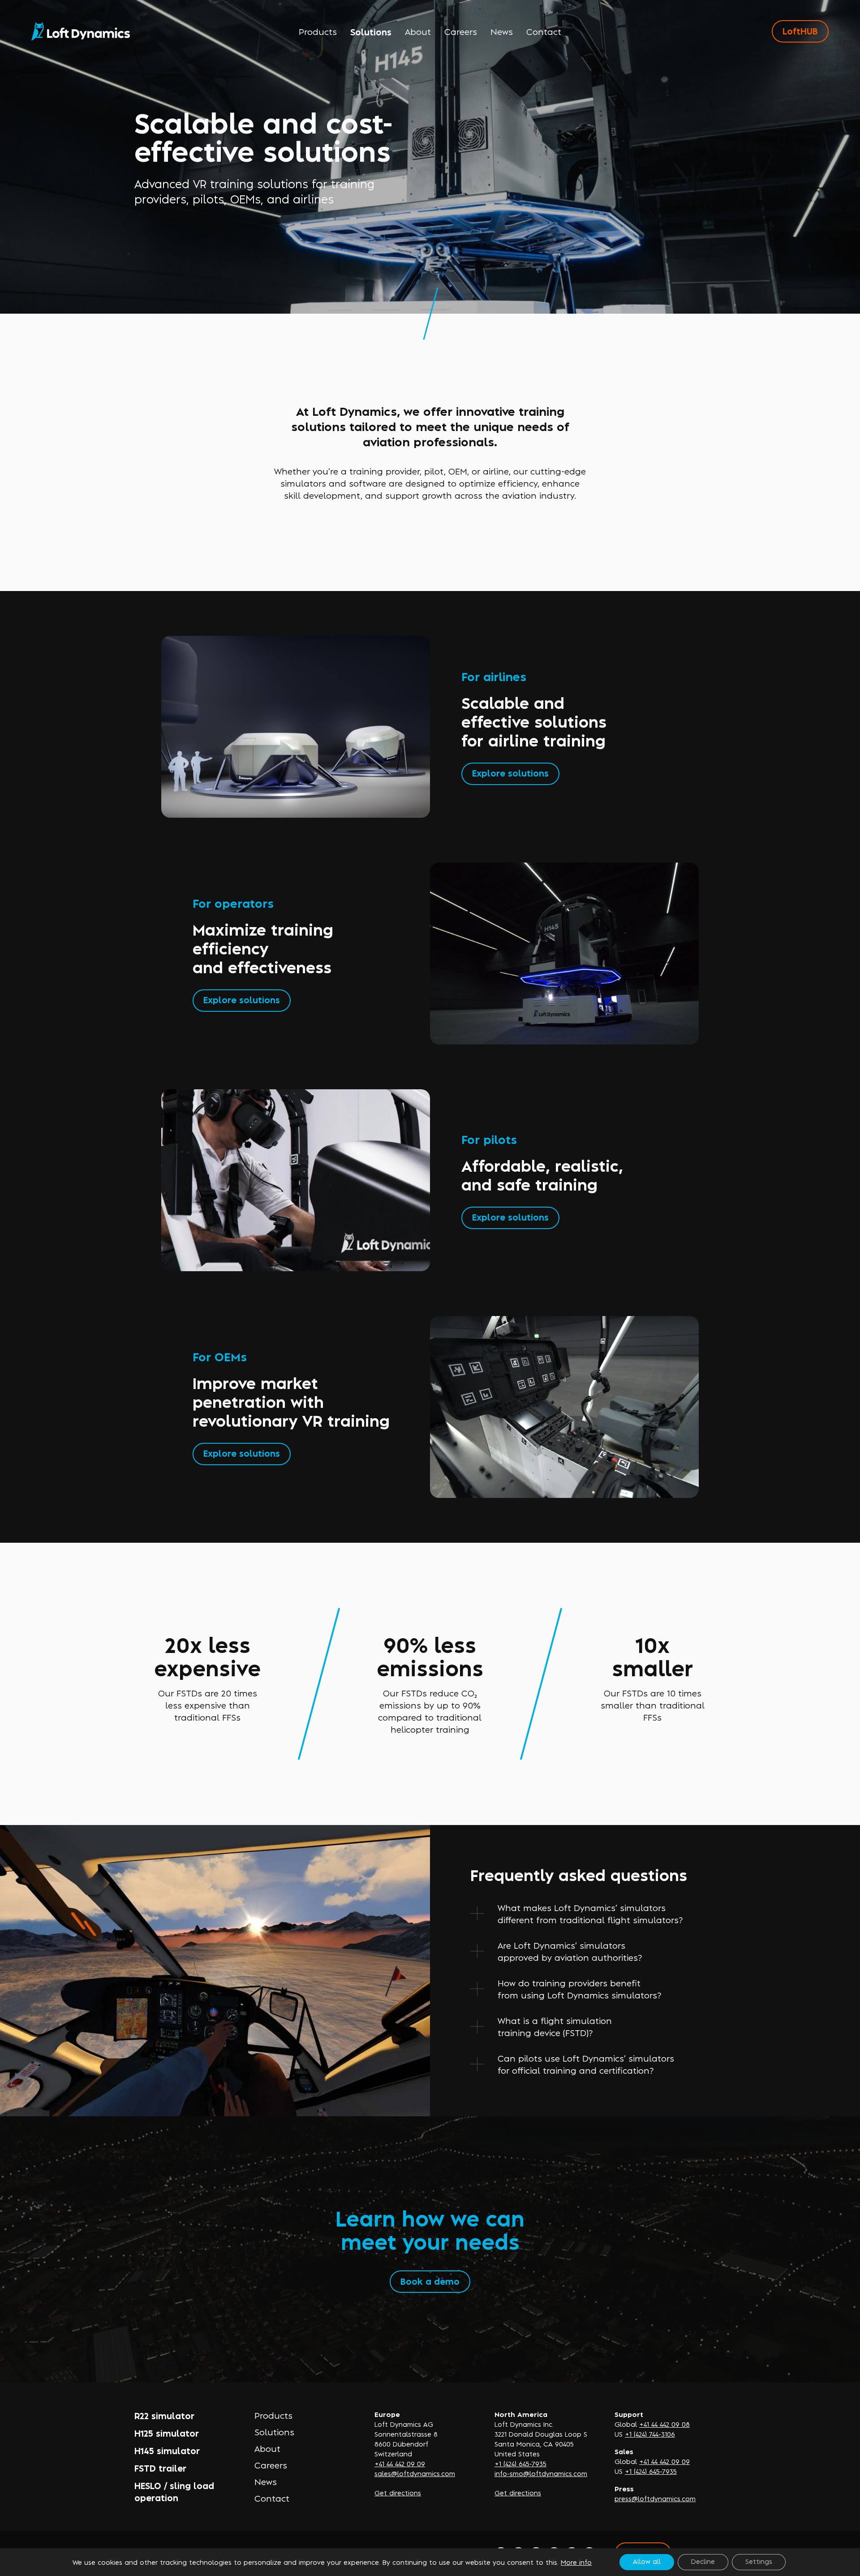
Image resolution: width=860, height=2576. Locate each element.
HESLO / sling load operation (174, 2491)
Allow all (647, 2561)
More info (576, 2562)
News (502, 31)
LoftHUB (800, 31)
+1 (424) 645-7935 (520, 2463)
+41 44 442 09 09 (400, 2463)
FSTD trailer (160, 2468)
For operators (233, 903)
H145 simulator (167, 2450)
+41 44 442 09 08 (664, 2424)
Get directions (398, 2492)
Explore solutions (510, 773)
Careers (461, 31)
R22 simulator (164, 2415)
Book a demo (430, 2281)
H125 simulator (167, 2433)
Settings (759, 2561)
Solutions (371, 32)
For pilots (489, 1139)
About (418, 31)
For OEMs (220, 1356)
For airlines (494, 676)
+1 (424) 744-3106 (650, 2434)
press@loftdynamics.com (655, 2498)
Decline (703, 2561)
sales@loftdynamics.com (415, 2473)
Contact (544, 31)
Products (318, 31)
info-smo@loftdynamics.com (541, 2473)
